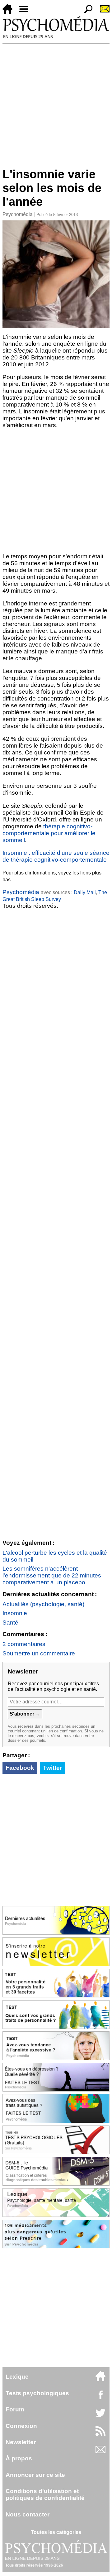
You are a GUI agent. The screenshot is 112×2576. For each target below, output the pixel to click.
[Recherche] (86, 12)
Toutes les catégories (56, 2532)
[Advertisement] (56, 103)
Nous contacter (28, 2514)
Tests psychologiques (37, 2393)
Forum (15, 2409)
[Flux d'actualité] (100, 2434)
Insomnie (15, 1613)
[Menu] (26, 12)
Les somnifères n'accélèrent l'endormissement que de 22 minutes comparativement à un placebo (52, 1575)
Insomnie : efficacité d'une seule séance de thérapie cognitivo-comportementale (56, 856)
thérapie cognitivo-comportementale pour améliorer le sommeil (49, 833)
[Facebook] (100, 2398)
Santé (10, 1623)
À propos (19, 2458)
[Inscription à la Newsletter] (102, 12)
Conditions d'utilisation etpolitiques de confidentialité (45, 2494)
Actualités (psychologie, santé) (43, 1604)
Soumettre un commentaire (39, 1653)
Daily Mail (85, 892)
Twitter (52, 1768)
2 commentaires (24, 1644)
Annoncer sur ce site (35, 2475)
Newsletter (21, 2442)
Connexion (21, 2426)
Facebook (20, 1768)
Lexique (17, 2377)
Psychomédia (18, 214)
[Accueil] (10, 12)
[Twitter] (100, 2416)
